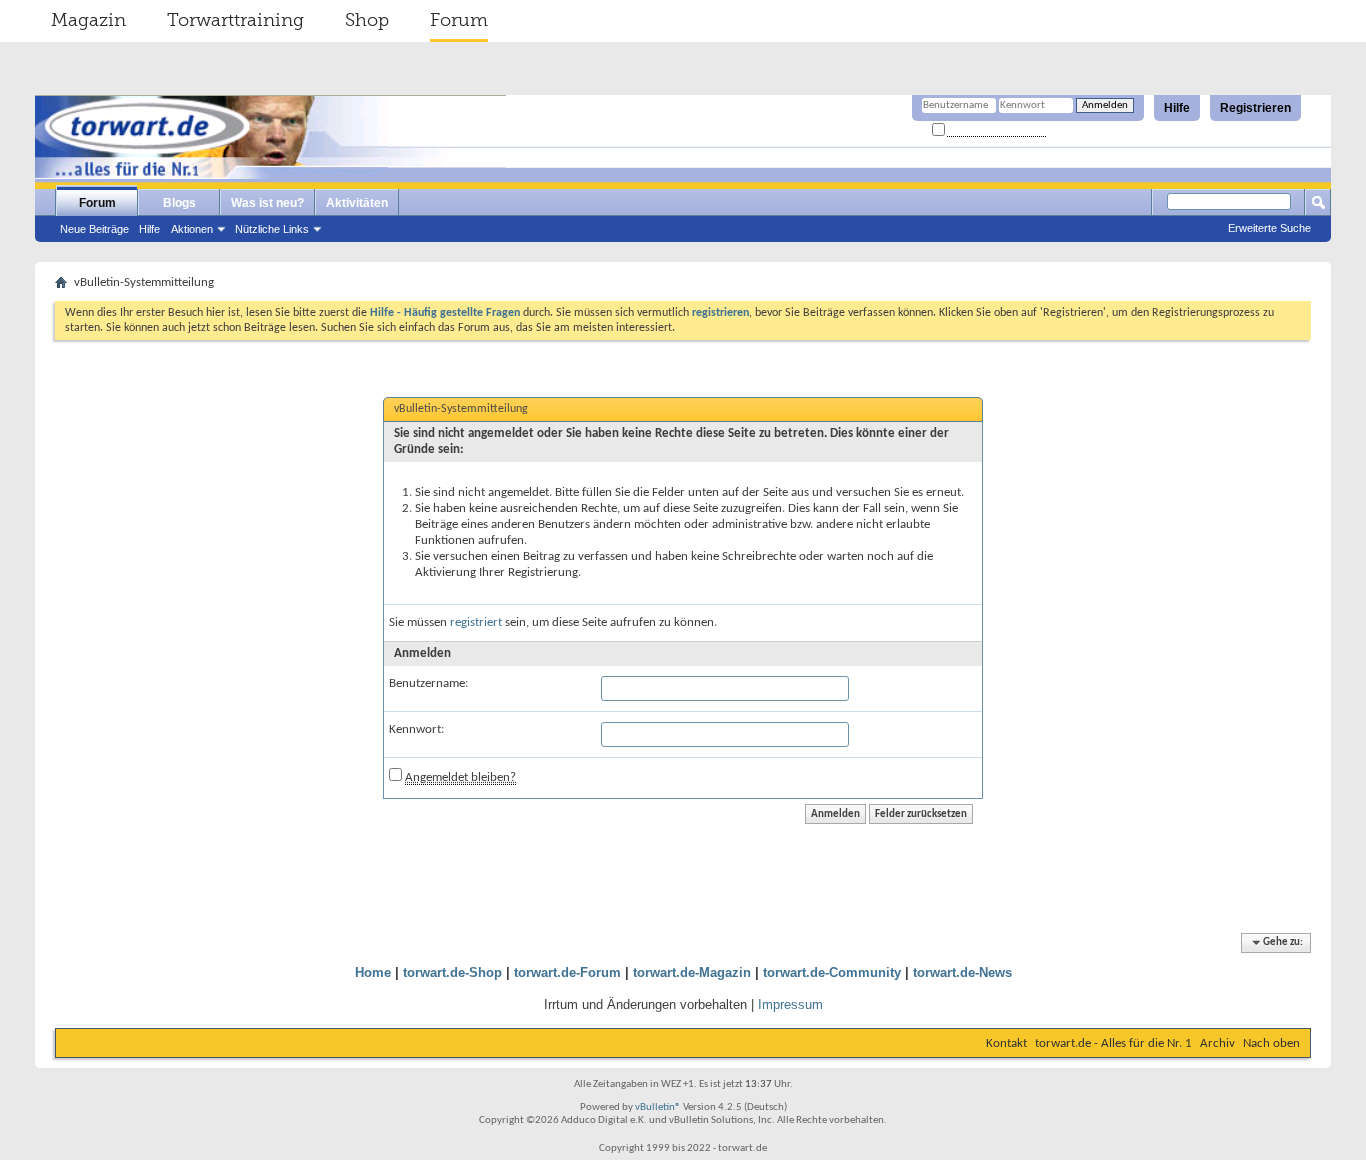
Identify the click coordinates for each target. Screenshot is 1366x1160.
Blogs (179, 203)
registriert (476, 622)
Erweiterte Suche (1269, 228)
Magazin (88, 20)
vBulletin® (658, 1107)
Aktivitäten (357, 203)
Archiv (1217, 1043)
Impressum (790, 1004)
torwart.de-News (962, 972)
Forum (459, 20)
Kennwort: (416, 729)
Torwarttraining (235, 20)
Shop (367, 20)
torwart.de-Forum (567, 972)
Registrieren (1255, 108)
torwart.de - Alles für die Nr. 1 (1113, 1043)
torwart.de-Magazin (692, 972)
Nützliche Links (272, 229)
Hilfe (1177, 108)
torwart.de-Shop (452, 972)
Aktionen (192, 229)
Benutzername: (428, 683)
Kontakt (1006, 1043)
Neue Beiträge (94, 229)
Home (373, 972)
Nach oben (1271, 1043)
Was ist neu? (267, 203)
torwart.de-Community (832, 972)
